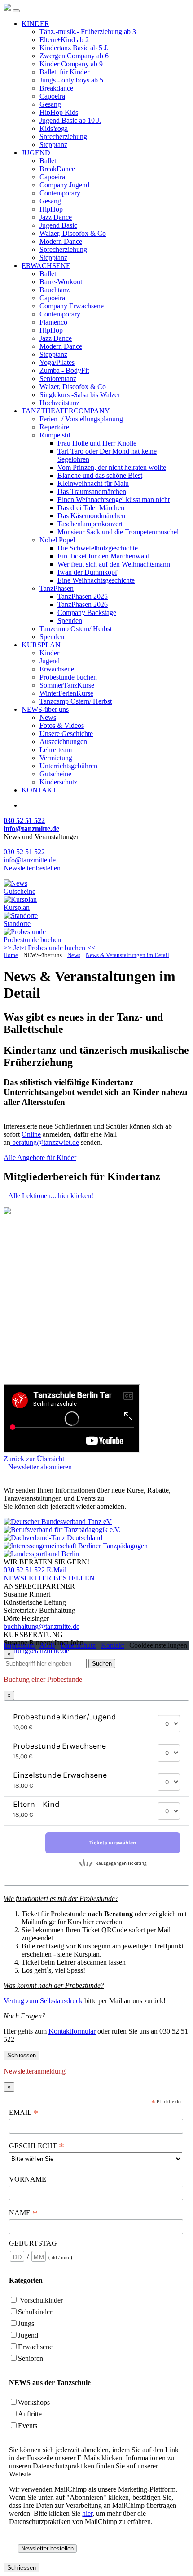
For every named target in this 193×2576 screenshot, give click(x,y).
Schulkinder (35, 2312)
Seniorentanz (58, 379)
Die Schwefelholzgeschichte (98, 548)
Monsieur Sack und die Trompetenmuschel (118, 532)
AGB (47, 1645)
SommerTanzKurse (67, 685)
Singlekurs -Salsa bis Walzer (80, 395)
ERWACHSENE (46, 266)
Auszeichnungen (63, 742)
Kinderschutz (58, 782)
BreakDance (57, 169)
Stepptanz (53, 145)
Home (11, 955)
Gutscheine (55, 774)
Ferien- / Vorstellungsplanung (81, 419)
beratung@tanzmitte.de (36, 1651)
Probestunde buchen (68, 677)
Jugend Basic (58, 225)
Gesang (50, 104)
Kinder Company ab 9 (71, 64)
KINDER (35, 24)
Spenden (70, 621)
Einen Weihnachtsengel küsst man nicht (114, 500)
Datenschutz (78, 1645)
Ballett (49, 161)
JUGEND (36, 153)
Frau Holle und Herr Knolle (97, 443)
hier (87, 2513)
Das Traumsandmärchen (92, 491)
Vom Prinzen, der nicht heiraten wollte (112, 467)
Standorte (17, 924)
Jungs (26, 2323)
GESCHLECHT (37, 2146)
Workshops (34, 2402)
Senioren (31, 2358)
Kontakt (112, 1645)
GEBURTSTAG (33, 2243)
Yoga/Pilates (57, 362)
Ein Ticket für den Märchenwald (103, 556)
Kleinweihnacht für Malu (93, 483)
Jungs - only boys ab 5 (71, 80)
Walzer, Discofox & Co (73, 233)
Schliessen (22, 2055)
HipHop (51, 209)
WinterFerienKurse (66, 693)
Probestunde (32, 940)
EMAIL (24, 2113)
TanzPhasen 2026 (83, 604)
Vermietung (56, 758)
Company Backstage (87, 613)
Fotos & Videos (62, 725)
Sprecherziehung (63, 136)
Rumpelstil (55, 435)
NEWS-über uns (45, 709)
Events (28, 2426)
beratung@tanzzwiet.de (45, 1142)
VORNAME (29, 2179)
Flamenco (53, 322)
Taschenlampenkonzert (90, 524)
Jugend (50, 661)
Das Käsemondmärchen (91, 516)
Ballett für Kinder (64, 72)
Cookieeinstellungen (158, 1645)
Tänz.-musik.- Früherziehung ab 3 (88, 32)
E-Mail (57, 1570)
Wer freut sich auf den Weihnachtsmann (114, 564)
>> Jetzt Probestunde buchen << (49, 948)
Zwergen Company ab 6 (74, 56)
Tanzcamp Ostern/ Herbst (76, 629)
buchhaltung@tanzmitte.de (42, 1626)
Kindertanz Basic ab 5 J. (74, 48)
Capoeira (52, 96)
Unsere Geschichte (66, 734)
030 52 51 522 (24, 852)
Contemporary (60, 193)
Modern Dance (61, 241)
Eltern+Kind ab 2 (64, 40)
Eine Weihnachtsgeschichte (96, 580)
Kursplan (17, 907)
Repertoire (54, 427)
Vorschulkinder (41, 2300)
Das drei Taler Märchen (91, 508)
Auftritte (30, 2414)
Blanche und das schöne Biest (100, 475)
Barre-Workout (61, 282)
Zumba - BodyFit (64, 370)
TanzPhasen (57, 588)
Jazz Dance (56, 217)
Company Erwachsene (72, 306)
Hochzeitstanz (59, 403)
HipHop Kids (59, 112)
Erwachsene (57, 669)
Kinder (49, 653)
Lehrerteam (56, 750)
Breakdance (56, 88)
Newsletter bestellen (32, 868)
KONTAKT (39, 790)
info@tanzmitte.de (30, 860)
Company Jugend (64, 185)
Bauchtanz (55, 290)
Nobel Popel (57, 540)
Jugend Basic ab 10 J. (70, 120)
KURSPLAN (41, 645)
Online (31, 1134)
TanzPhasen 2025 (83, 596)
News (48, 717)
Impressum (19, 1645)
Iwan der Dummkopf (87, 572)
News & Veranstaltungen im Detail (127, 955)
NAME (23, 2213)
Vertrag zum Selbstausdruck (43, 2001)
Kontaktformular (72, 2031)
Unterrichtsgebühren (68, 766)
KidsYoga (54, 128)
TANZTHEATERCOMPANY (66, 411)
